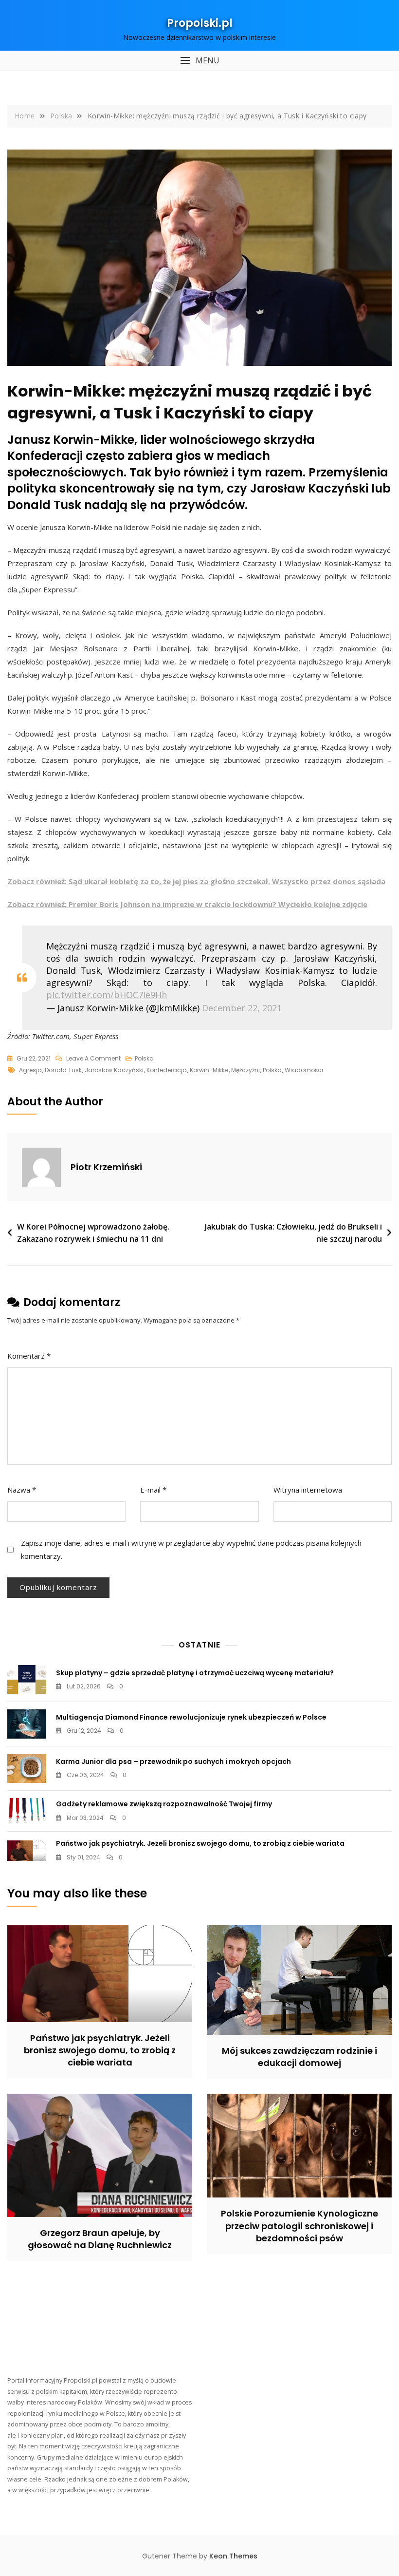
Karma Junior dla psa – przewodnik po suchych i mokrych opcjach (173, 1762)
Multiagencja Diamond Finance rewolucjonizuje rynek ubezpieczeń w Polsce (191, 1717)
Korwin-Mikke (209, 1070)
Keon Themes (233, 2556)
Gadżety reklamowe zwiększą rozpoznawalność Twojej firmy (164, 1804)
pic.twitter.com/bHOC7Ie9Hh (107, 995)
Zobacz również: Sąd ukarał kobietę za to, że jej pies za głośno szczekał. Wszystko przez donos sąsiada (196, 881)
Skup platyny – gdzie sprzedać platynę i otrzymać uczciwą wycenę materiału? (195, 1673)
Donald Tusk (63, 1070)
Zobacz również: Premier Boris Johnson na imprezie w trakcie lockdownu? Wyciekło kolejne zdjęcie (187, 904)
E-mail (153, 1490)
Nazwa (22, 1490)
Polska (144, 1058)
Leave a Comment (93, 1059)
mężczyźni (245, 1070)
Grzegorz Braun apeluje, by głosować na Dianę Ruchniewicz (100, 2239)
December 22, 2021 (242, 1008)
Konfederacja (167, 1070)
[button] (199, 61)
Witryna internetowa (308, 1490)
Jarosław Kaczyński (114, 1070)
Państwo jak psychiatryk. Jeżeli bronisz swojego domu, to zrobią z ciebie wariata (200, 1843)
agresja (30, 1070)
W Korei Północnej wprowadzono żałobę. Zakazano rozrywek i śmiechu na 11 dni (93, 1233)
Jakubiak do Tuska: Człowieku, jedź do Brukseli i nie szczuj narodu (293, 1233)
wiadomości (304, 1070)
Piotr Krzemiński (106, 1167)
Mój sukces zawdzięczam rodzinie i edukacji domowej (299, 2057)
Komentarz (29, 1356)
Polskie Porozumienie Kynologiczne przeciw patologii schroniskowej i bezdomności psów (299, 2226)
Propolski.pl (200, 23)
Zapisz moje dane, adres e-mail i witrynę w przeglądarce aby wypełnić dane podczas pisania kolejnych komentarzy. (191, 1549)
